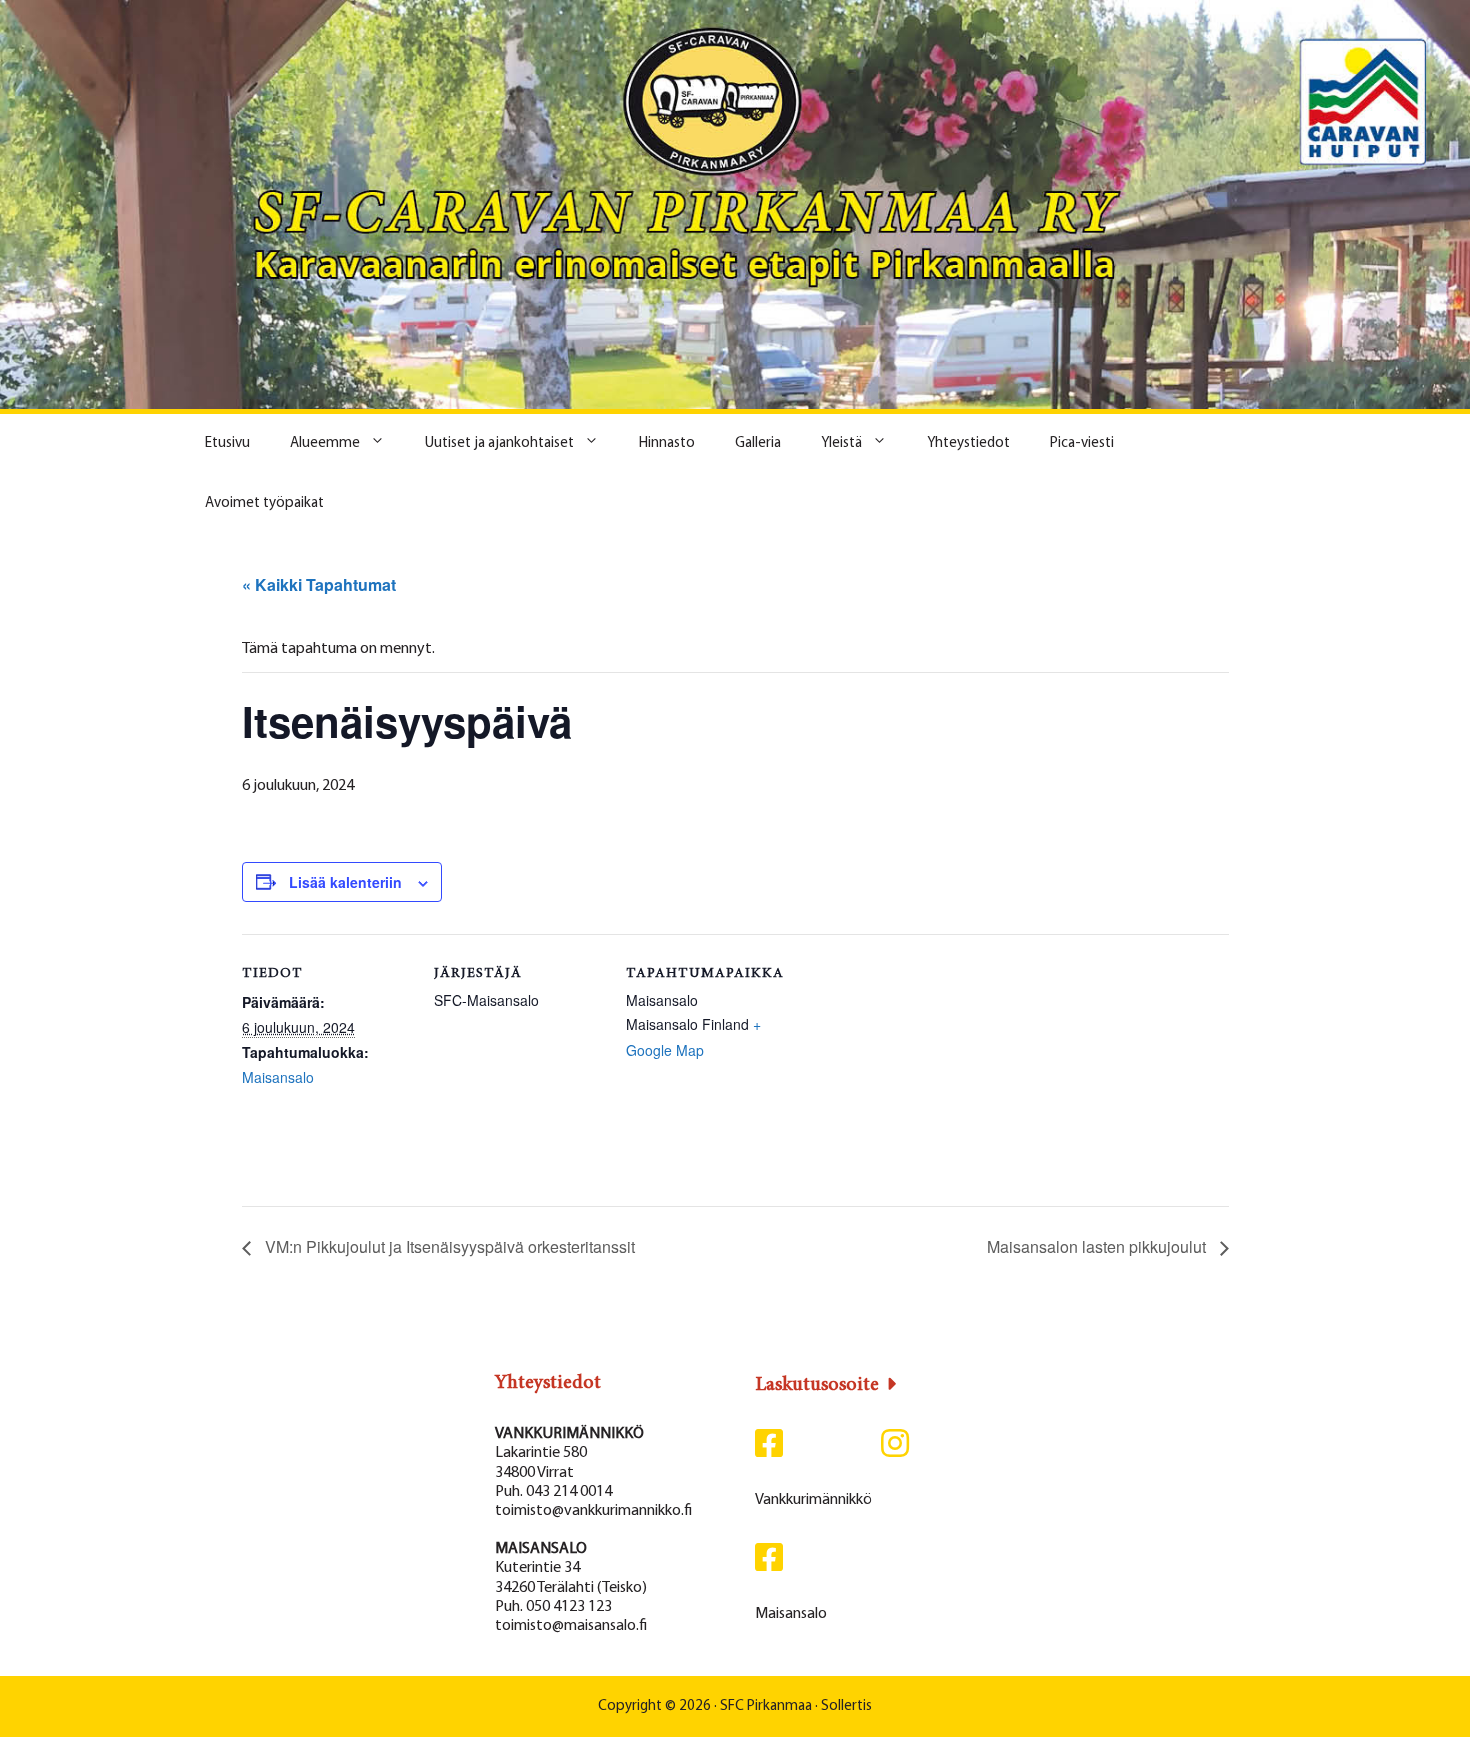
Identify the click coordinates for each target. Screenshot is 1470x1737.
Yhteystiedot (968, 443)
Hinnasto (667, 443)
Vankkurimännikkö (813, 1500)
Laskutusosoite (817, 1385)
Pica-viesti (1082, 443)
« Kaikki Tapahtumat (319, 584)
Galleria (758, 443)
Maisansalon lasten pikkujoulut (1098, 1246)
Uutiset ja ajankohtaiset (499, 443)
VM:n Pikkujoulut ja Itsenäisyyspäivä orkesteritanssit (448, 1246)
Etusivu (227, 443)
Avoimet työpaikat (264, 503)
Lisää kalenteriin (345, 882)
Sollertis (846, 1706)
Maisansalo (278, 1077)
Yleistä (841, 443)
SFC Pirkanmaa (766, 1706)
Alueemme (325, 443)
